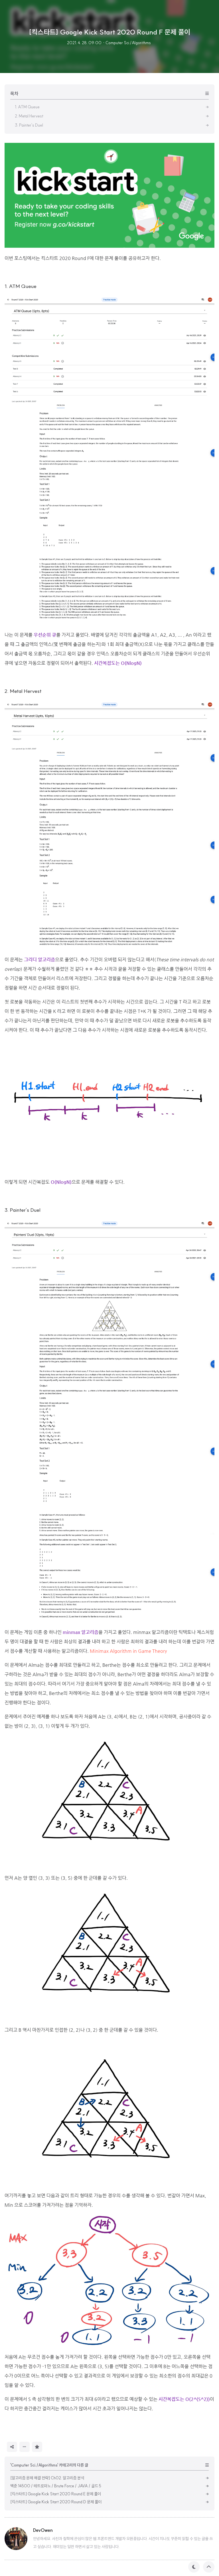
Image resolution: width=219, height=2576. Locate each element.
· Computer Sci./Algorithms (127, 43)
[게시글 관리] (25, 2447)
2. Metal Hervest (23, 691)
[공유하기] (12, 2447)
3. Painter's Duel (23, 1210)
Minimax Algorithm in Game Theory (128, 1651)
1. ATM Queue (21, 286)
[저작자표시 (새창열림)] (45, 2446)
